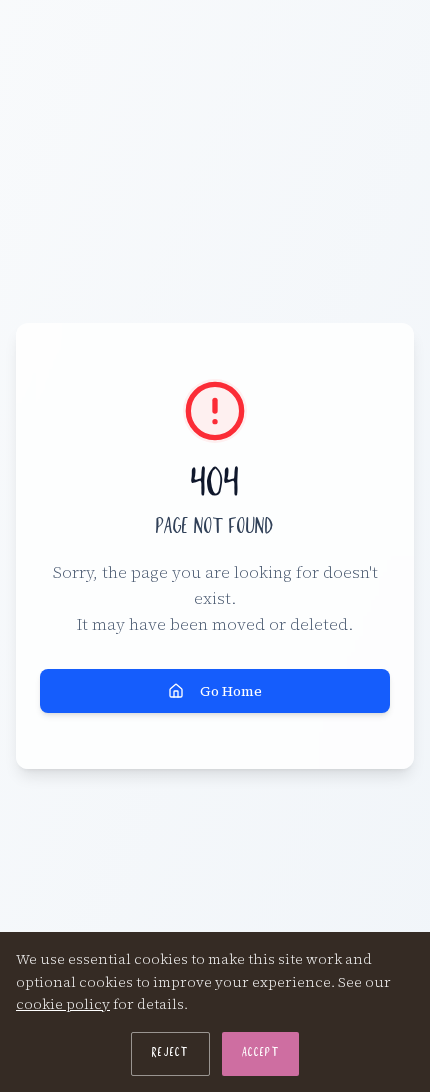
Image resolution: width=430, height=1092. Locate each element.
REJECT (170, 1054)
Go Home (231, 691)
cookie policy (63, 1004)
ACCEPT (260, 1054)
